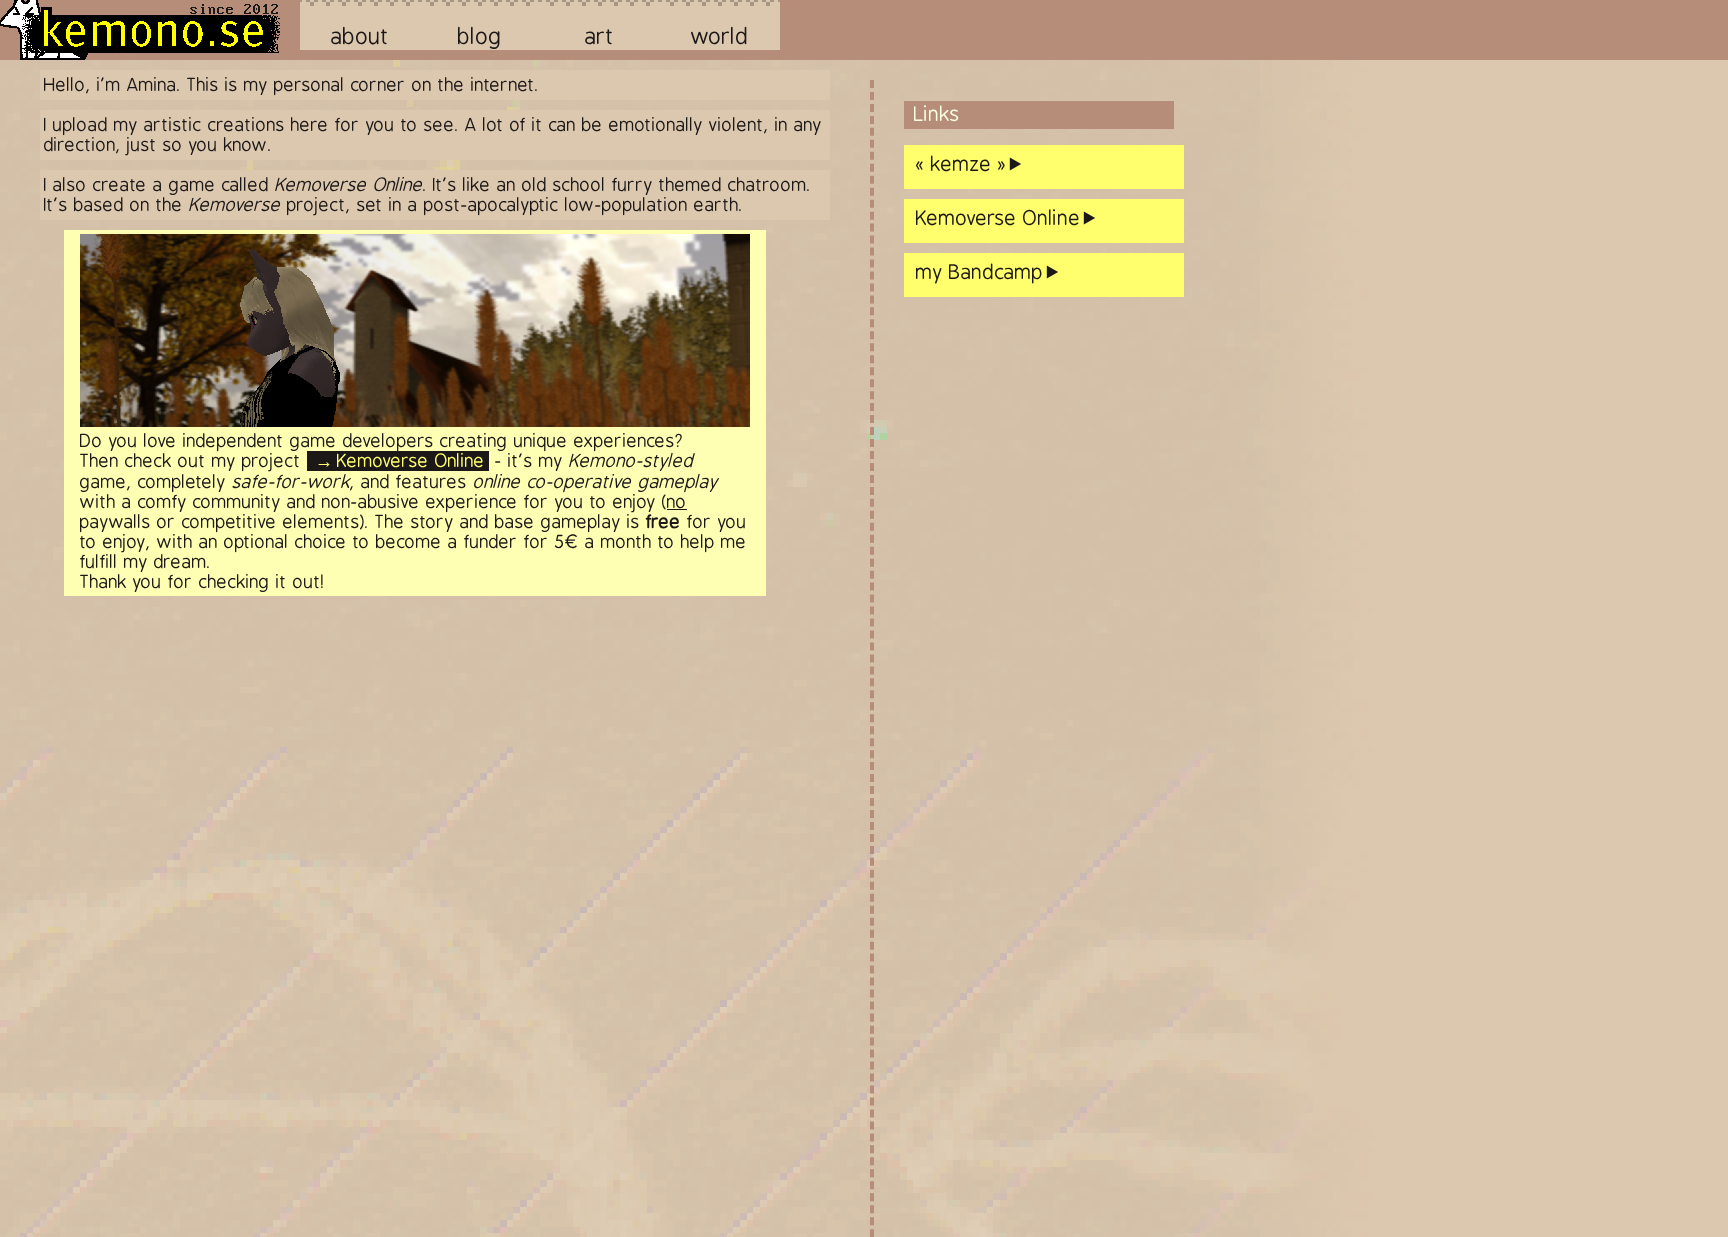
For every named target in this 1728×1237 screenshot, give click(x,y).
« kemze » (961, 164)
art (600, 36)
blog (480, 36)
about (360, 36)
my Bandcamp (980, 272)
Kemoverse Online (411, 461)
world (720, 36)
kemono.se (150, 31)
